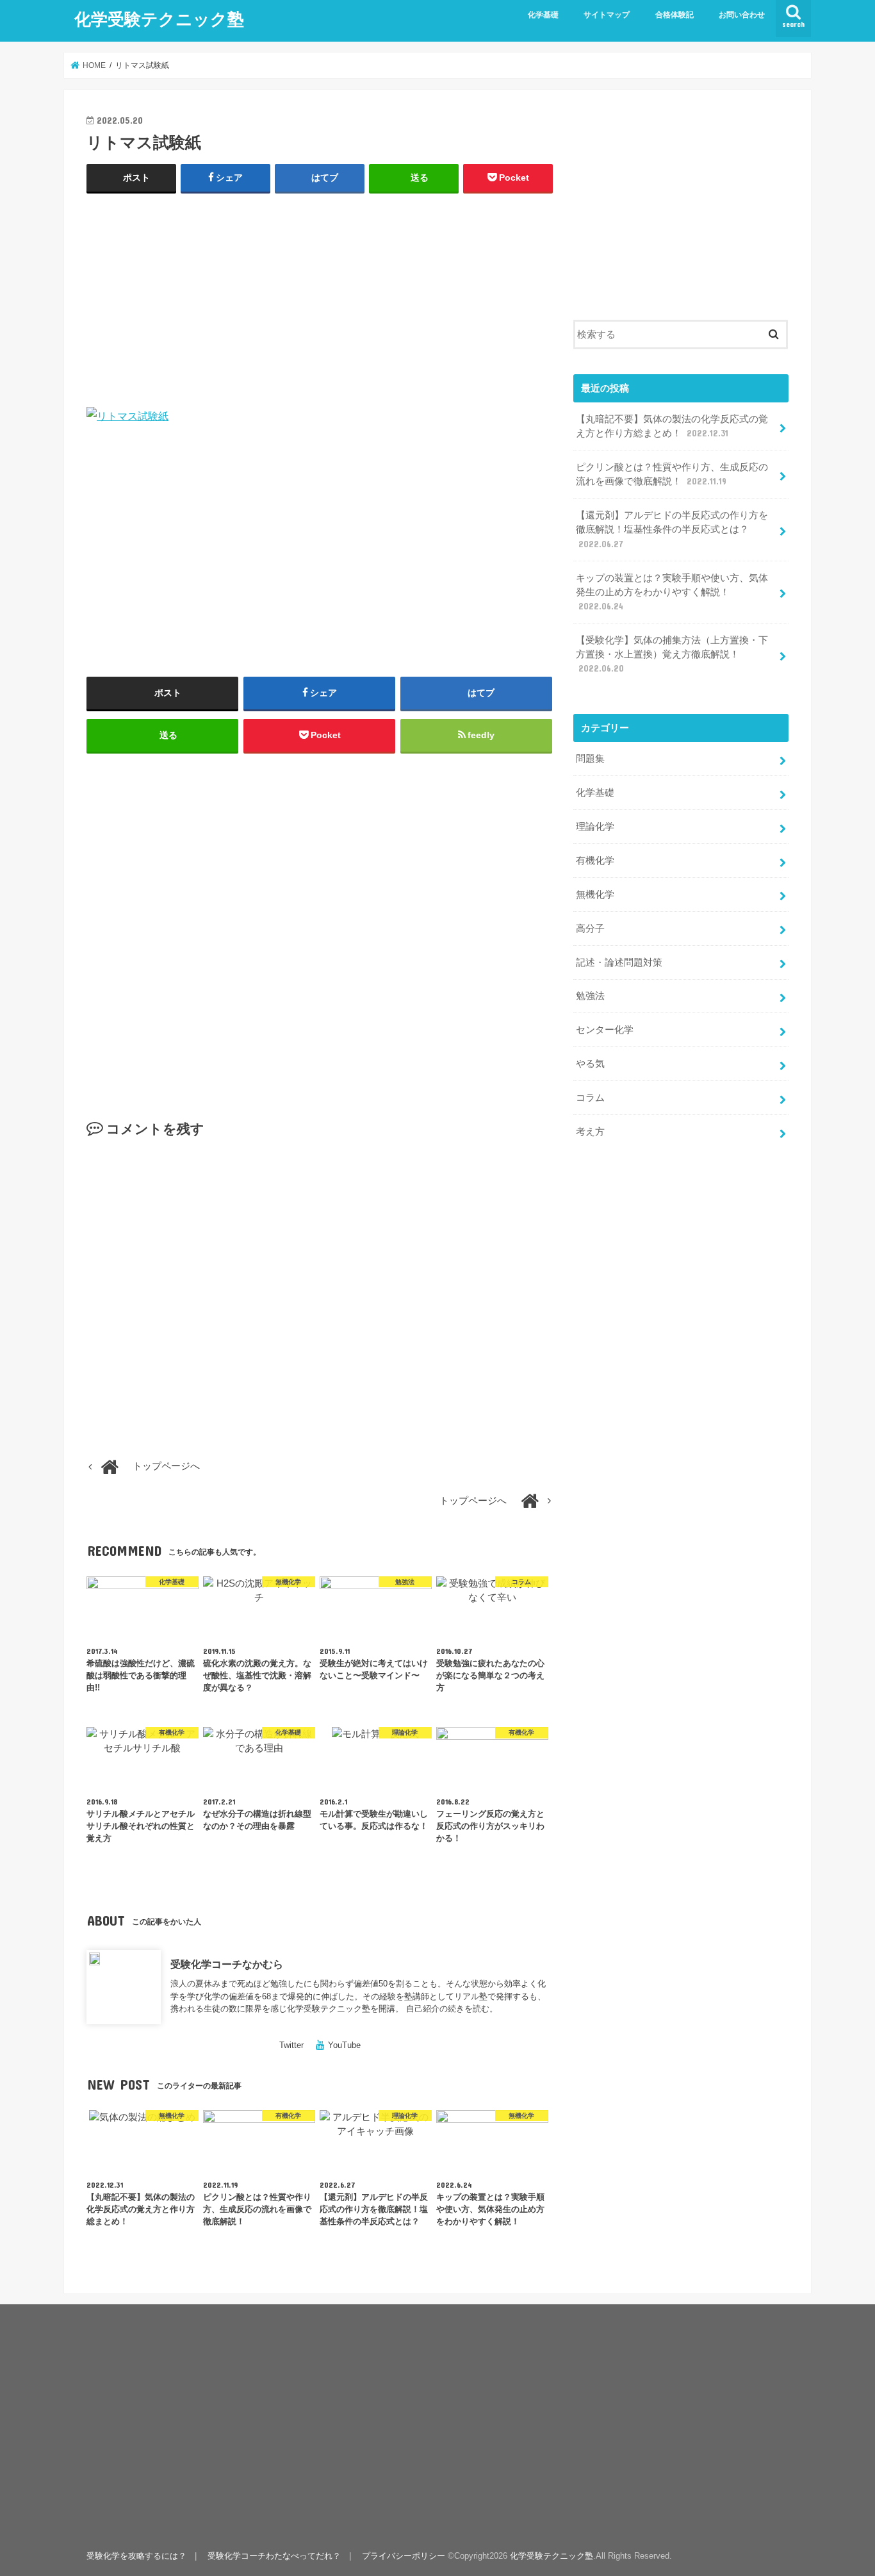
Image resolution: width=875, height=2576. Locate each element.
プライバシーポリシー (404, 2556)
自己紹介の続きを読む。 (452, 2009)
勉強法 (590, 996)
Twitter (291, 2045)
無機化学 (595, 895)
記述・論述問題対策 (619, 962)
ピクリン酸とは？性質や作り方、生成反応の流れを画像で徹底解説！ (672, 474)
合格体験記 (675, 15)
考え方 (590, 1132)
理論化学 (595, 827)
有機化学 (595, 861)
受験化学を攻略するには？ (136, 2556)
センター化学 (605, 1030)
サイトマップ (607, 15)
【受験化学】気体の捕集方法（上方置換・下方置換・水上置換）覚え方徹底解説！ (672, 654)
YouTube (344, 2045)
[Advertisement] (320, 297)
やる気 (590, 1064)
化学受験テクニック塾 (159, 18)
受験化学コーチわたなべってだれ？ (274, 2556)
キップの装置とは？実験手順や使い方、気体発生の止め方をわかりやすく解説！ (672, 592)
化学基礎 (543, 15)
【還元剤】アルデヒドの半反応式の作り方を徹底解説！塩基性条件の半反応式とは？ (672, 529)
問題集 (590, 759)
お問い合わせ (742, 15)
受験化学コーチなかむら (227, 1964)
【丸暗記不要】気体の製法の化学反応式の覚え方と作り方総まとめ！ (672, 426)
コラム (590, 1098)
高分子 (590, 929)
